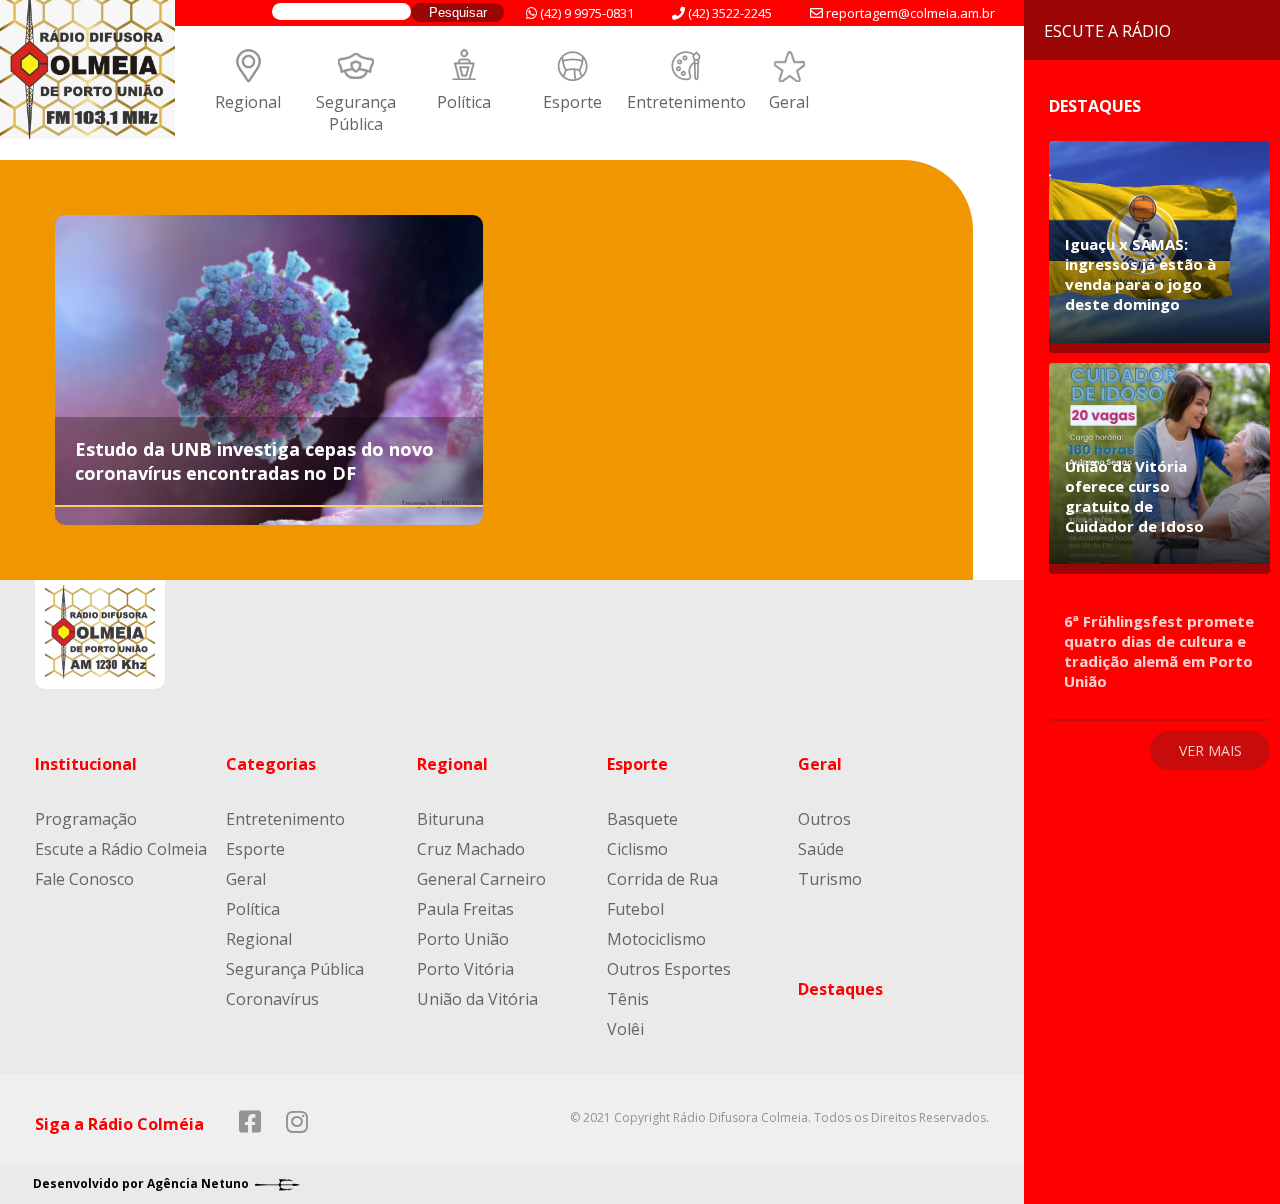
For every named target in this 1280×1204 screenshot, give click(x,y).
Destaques (840, 989)
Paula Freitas (465, 909)
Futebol (635, 909)
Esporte (572, 102)
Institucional (86, 764)
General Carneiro (481, 879)
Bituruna (450, 819)
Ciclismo (637, 849)
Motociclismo (656, 939)
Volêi (625, 1029)
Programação (86, 819)
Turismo (830, 879)
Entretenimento (686, 102)
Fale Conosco (84, 879)
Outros (824, 819)
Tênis (628, 999)
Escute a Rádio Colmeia (121, 849)
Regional (248, 102)
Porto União (463, 939)
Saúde (821, 849)
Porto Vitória (465, 969)
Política (464, 102)
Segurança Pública (356, 113)
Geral (789, 102)
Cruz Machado (471, 849)
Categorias (271, 764)
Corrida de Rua (662, 879)
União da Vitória (477, 999)
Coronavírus (272, 999)
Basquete (642, 819)
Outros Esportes (669, 969)
